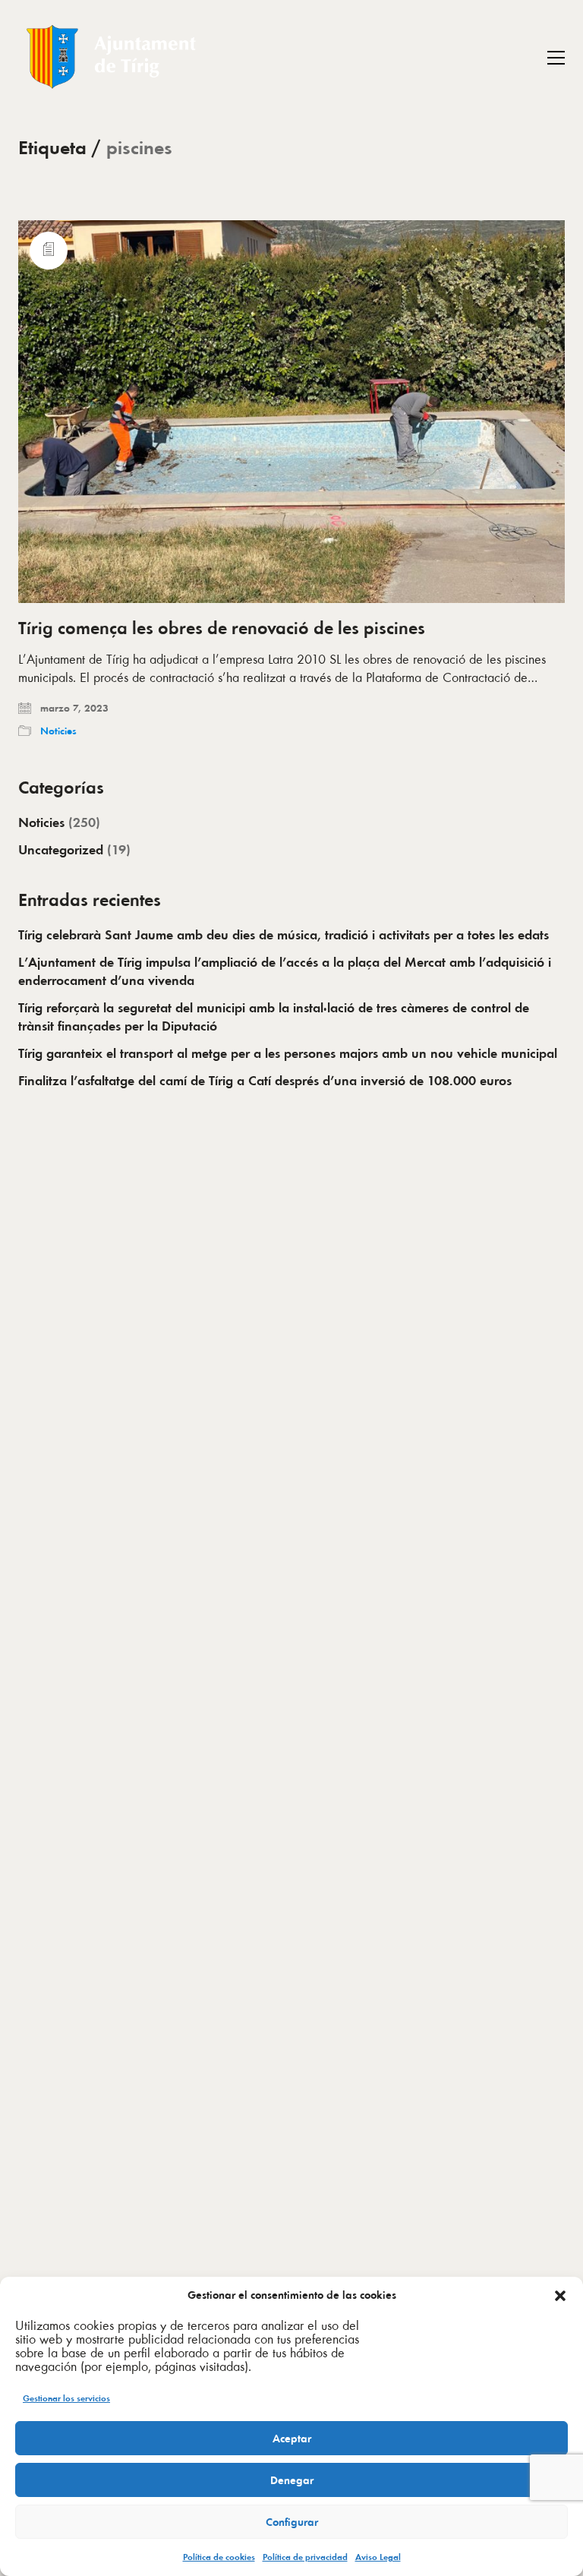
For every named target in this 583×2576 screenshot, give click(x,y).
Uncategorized (61, 850)
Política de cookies (219, 2557)
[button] (560, 2296)
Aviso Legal (378, 2557)
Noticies (58, 731)
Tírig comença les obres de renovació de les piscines (222, 628)
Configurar (292, 2522)
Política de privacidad (305, 2557)
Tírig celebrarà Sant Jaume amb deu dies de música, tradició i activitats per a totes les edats (284, 935)
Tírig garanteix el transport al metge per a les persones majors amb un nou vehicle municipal (288, 1053)
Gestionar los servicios (66, 2398)
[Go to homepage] (113, 57)
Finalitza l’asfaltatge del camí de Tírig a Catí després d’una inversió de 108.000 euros (265, 1081)
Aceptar (292, 2439)
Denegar (292, 2480)
